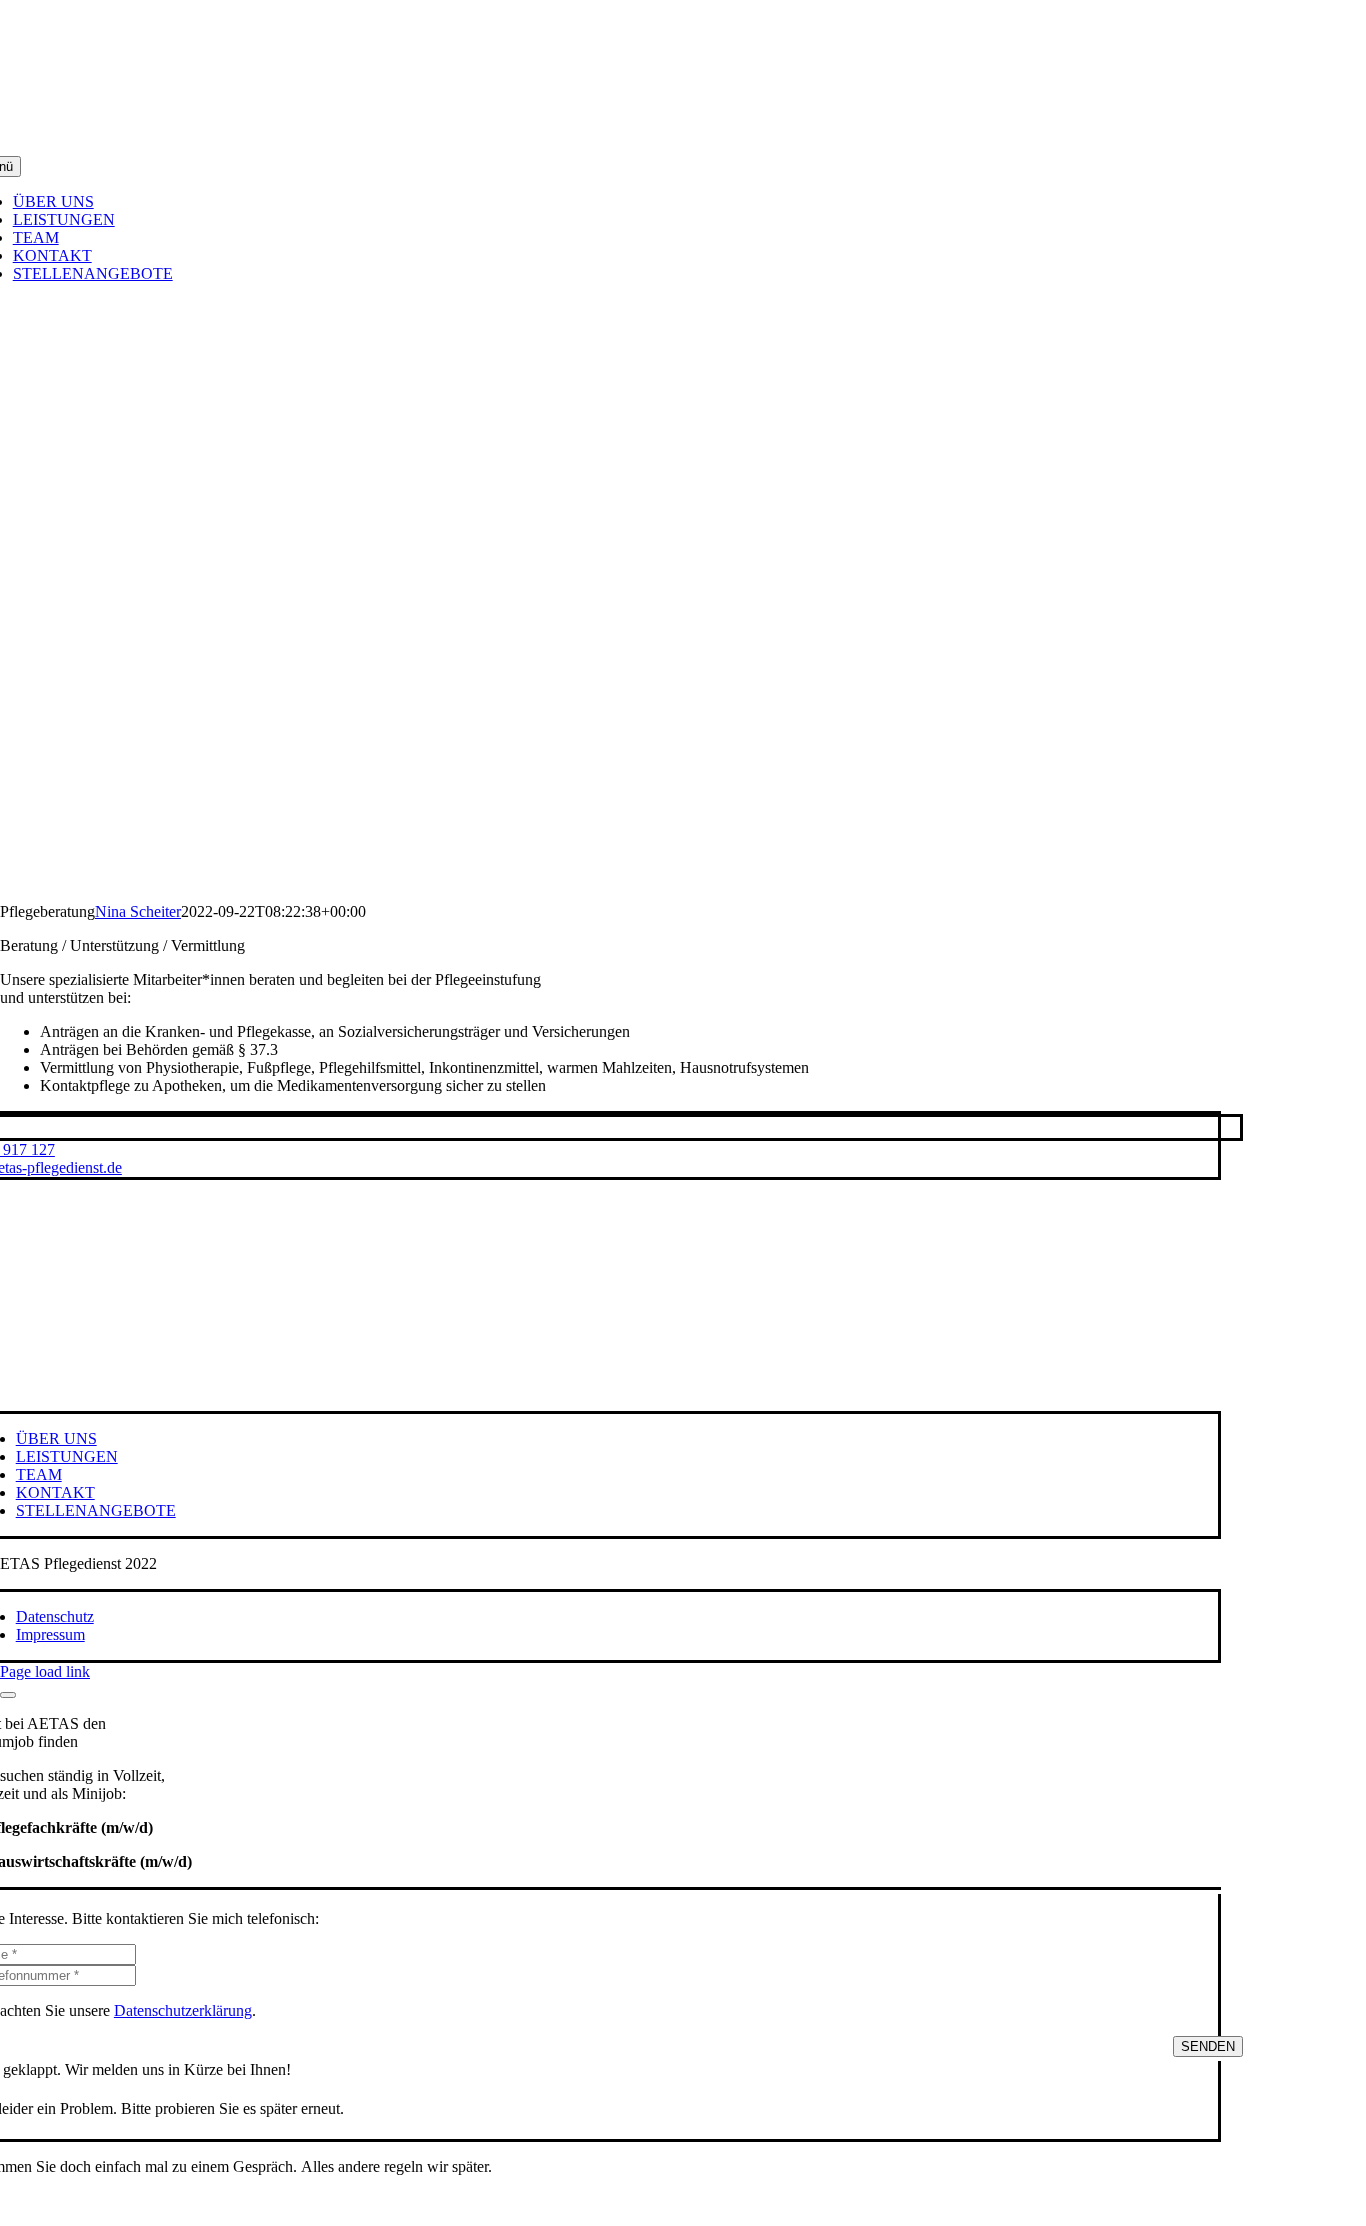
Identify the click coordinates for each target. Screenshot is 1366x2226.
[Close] (8, 1695)
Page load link (45, 1671)
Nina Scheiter (138, 911)
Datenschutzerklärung (183, 2010)
